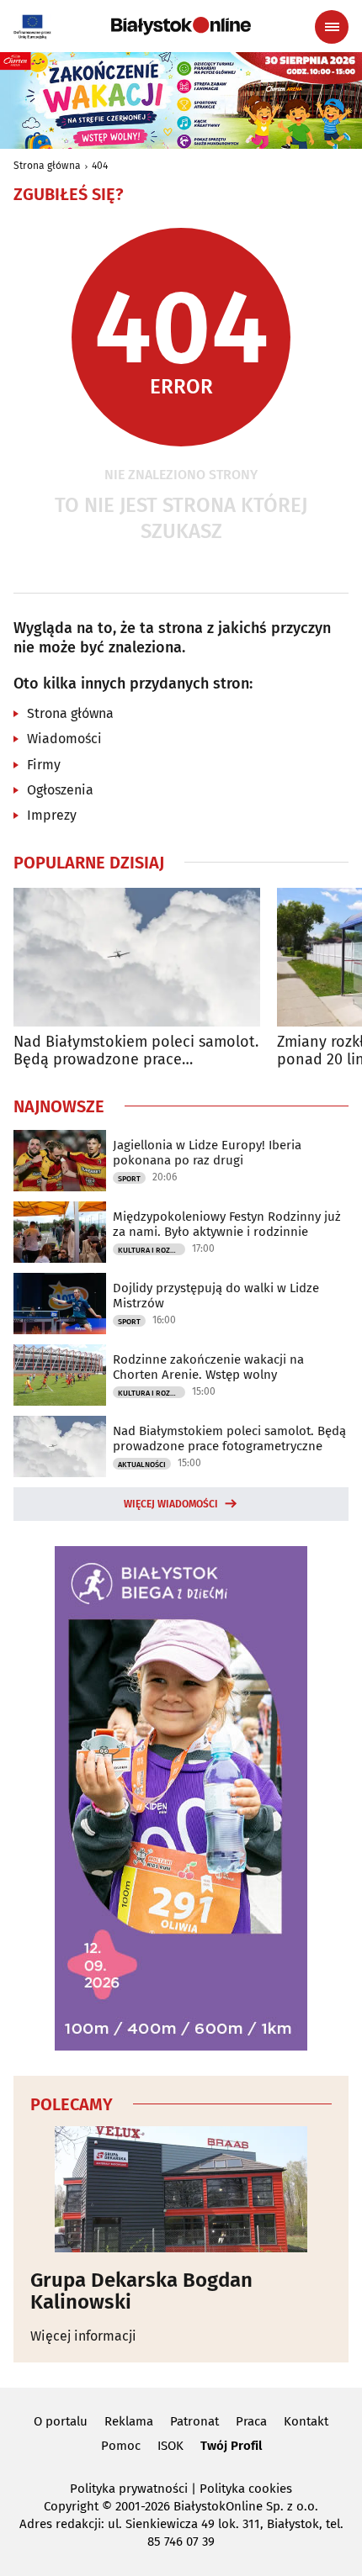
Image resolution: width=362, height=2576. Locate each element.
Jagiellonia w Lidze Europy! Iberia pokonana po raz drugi (207, 1153)
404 (100, 166)
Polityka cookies (246, 2489)
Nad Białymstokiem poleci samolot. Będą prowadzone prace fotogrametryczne (136, 1051)
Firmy (44, 765)
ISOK (170, 2446)
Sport (129, 1179)
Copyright (71, 2506)
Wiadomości (64, 739)
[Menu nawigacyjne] (332, 27)
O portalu (61, 2421)
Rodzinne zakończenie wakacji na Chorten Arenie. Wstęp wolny (208, 1367)
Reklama (129, 2421)
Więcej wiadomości (171, 1504)
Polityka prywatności (129, 2489)
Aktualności (142, 1465)
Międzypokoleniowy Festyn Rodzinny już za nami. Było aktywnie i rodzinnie (227, 1224)
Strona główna (47, 166)
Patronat (194, 2421)
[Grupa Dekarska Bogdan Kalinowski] (181, 2189)
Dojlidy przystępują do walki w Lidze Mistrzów (216, 1296)
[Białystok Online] (181, 26)
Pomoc (121, 2446)
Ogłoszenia (60, 790)
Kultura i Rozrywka (152, 1250)
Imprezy (52, 815)
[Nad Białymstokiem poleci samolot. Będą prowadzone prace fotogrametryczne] (137, 957)
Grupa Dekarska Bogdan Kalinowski (141, 2291)
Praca (251, 2421)
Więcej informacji (83, 2336)
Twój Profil (231, 2446)
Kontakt (306, 2421)
